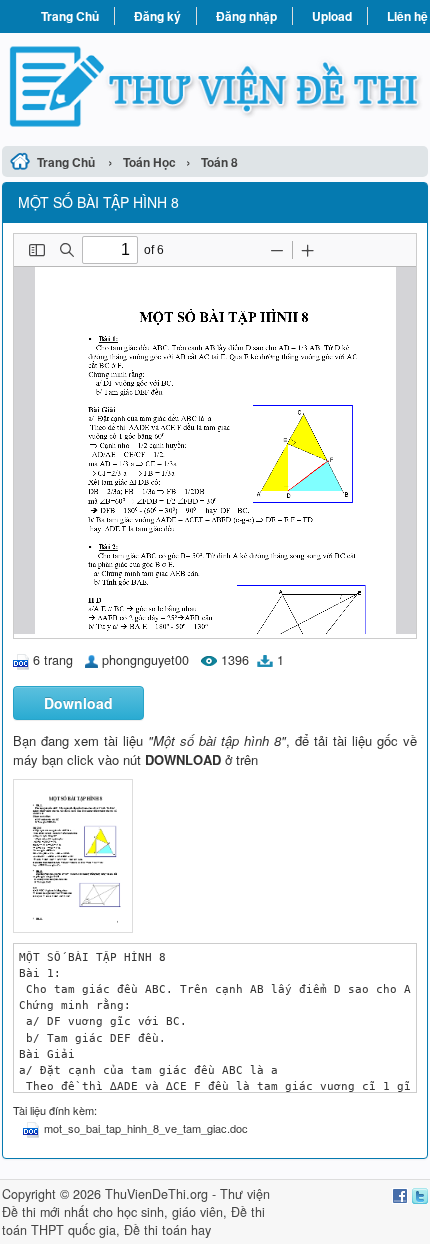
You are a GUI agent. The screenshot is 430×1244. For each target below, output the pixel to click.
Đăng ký (157, 16)
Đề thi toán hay (167, 1230)
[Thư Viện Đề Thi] (215, 86)
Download (78, 703)
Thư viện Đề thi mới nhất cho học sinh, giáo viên (136, 1203)
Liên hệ (407, 16)
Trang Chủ (70, 16)
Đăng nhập (246, 16)
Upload (332, 16)
